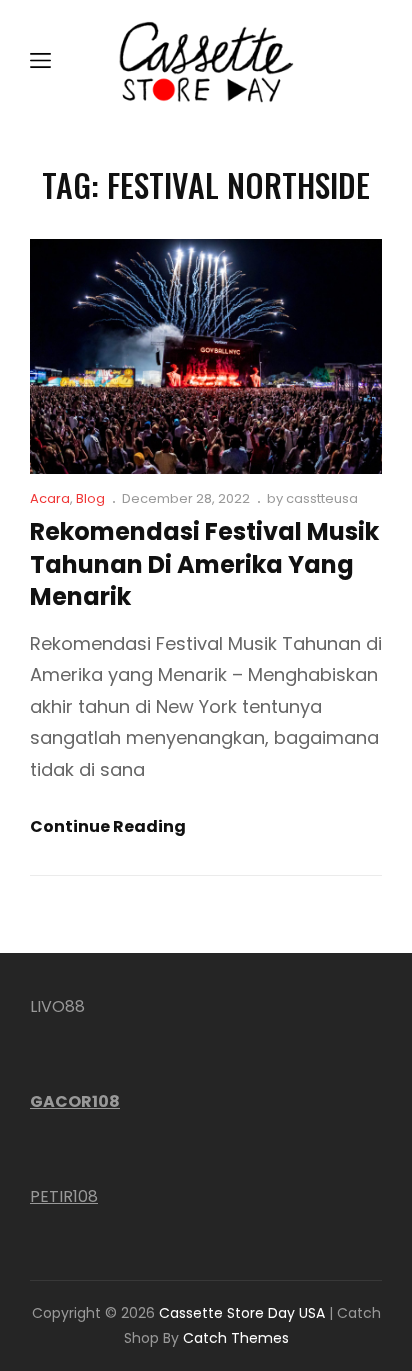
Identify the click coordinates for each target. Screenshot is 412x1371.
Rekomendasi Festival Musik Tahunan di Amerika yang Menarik (204, 564)
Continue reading (108, 827)
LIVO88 (57, 1006)
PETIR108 (64, 1196)
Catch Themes (236, 1338)
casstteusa (322, 498)
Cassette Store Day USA (242, 1313)
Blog (90, 498)
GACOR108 (75, 1101)
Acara (50, 498)
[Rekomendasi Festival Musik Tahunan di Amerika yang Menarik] (206, 356)
